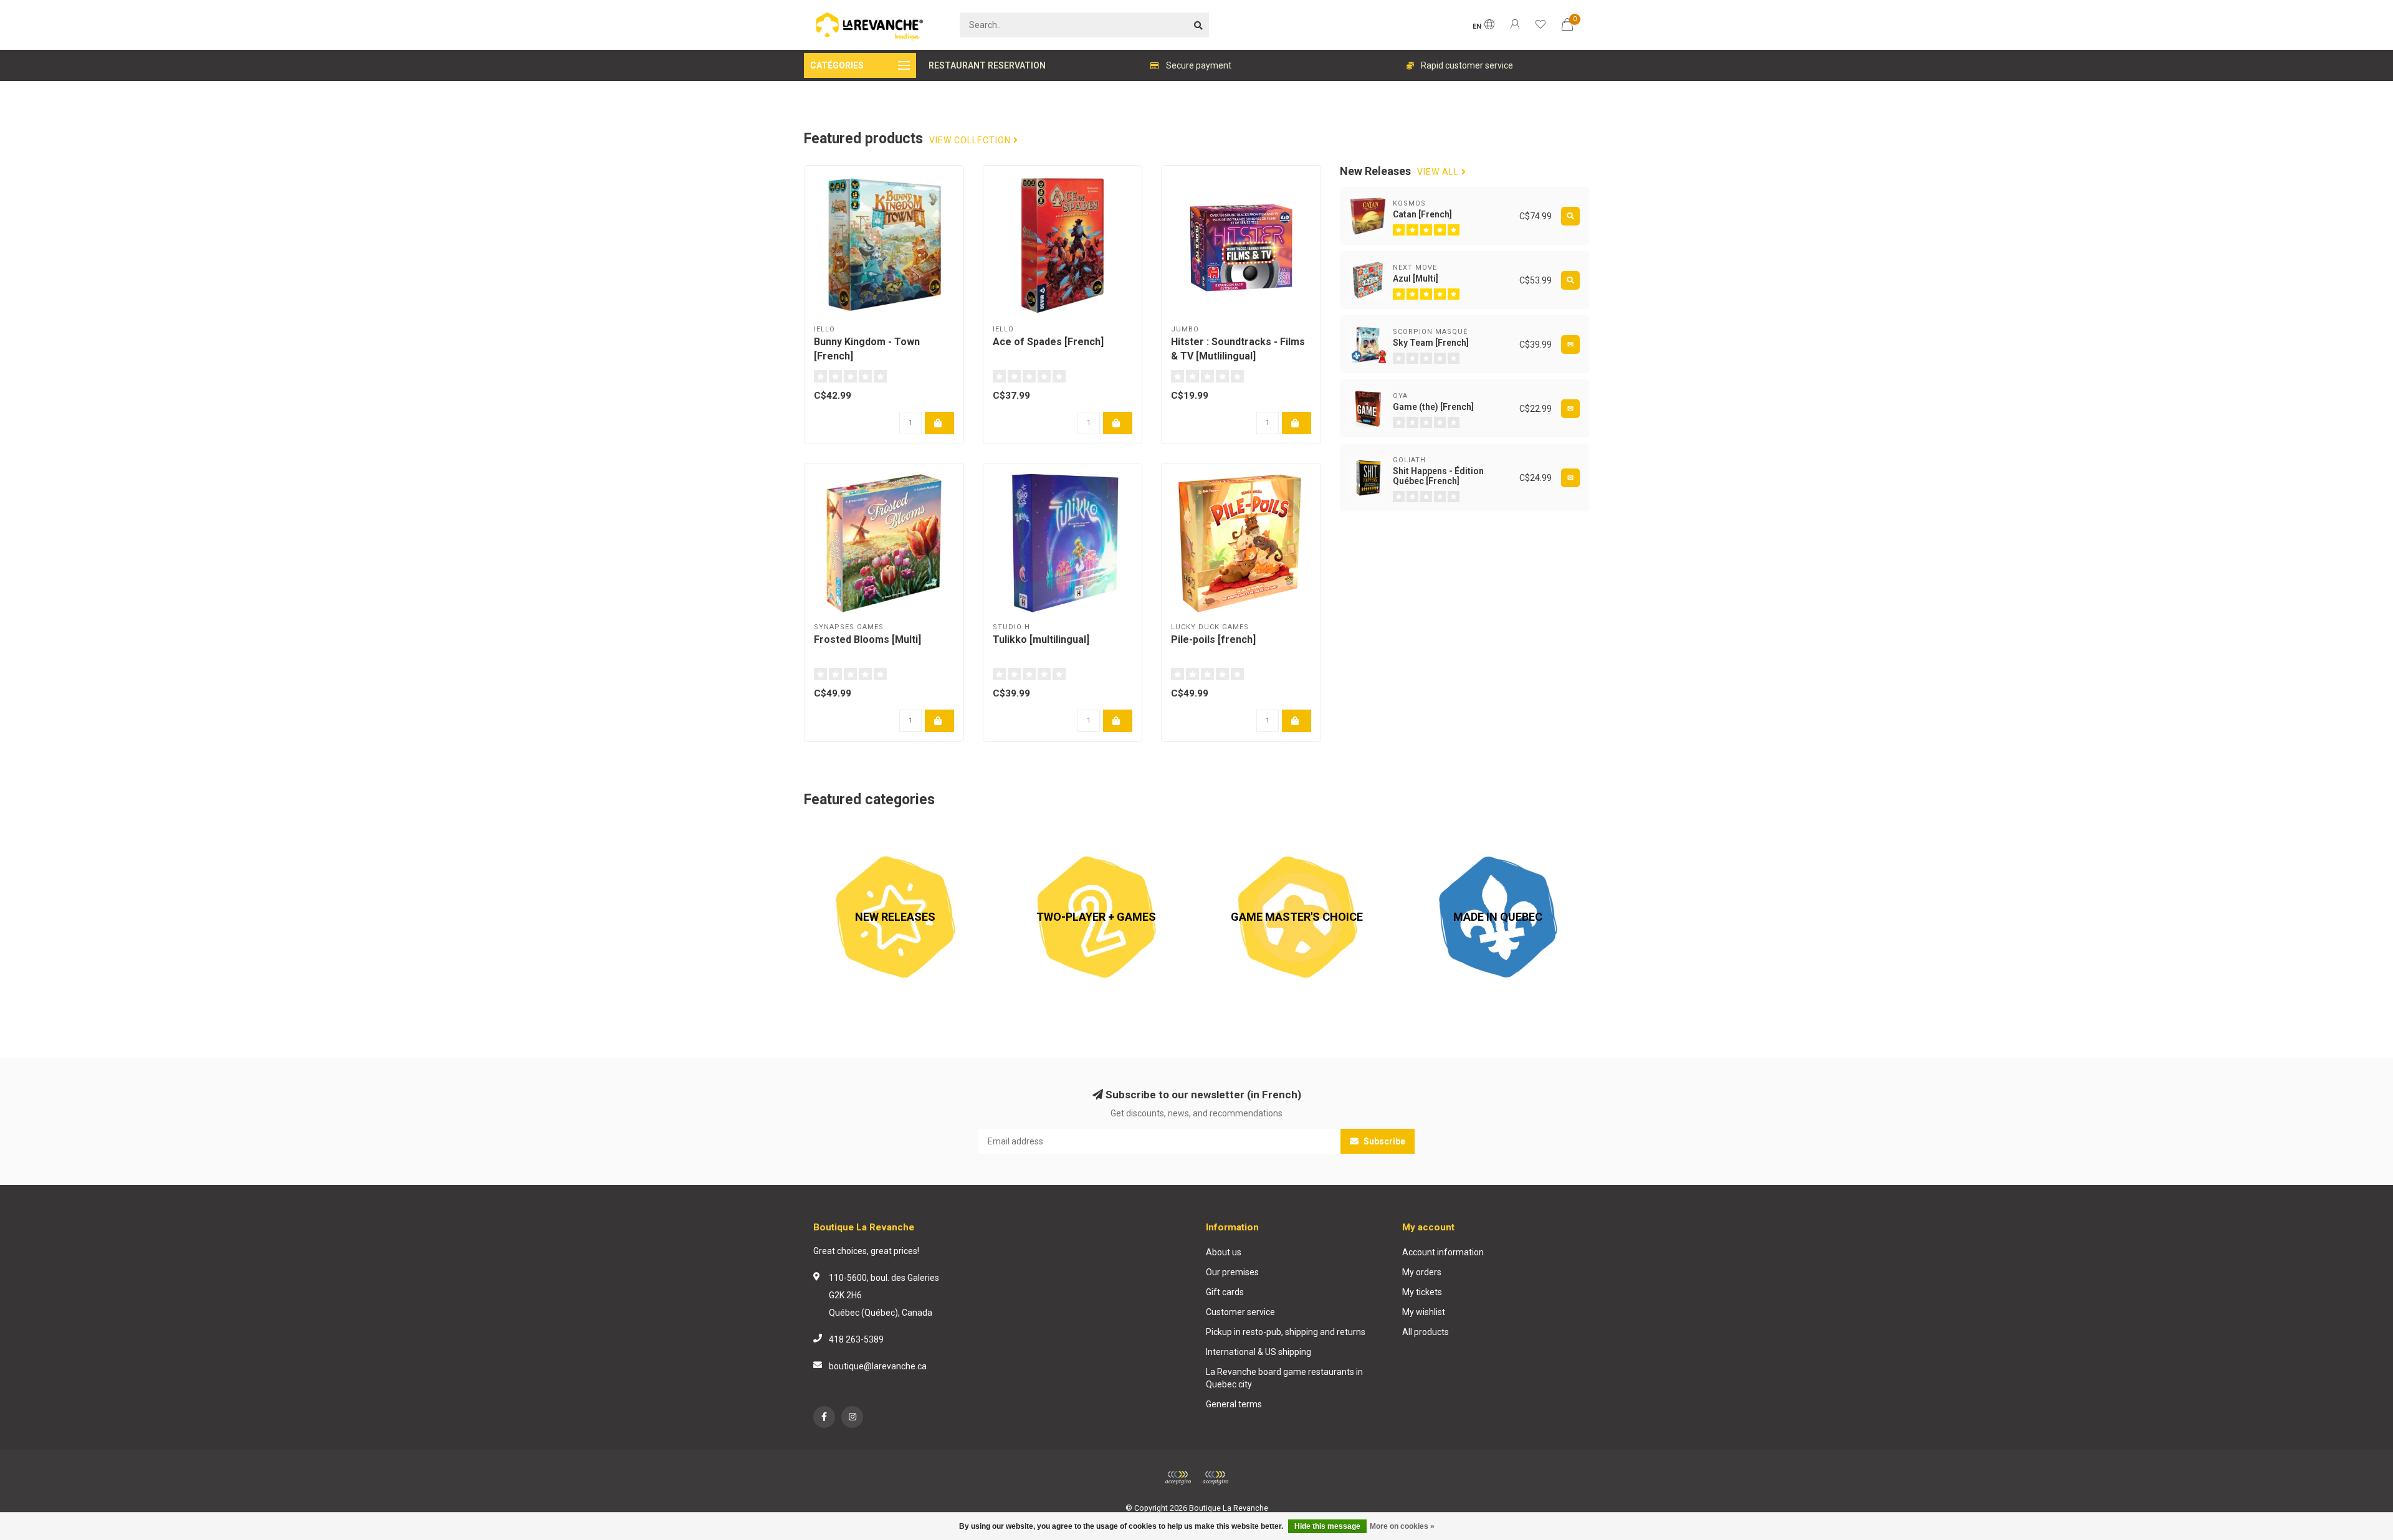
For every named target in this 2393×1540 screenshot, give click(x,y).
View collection (971, 140)
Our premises (1232, 1272)
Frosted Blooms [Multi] (867, 639)
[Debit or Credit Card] (1178, 1478)
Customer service (1240, 1312)
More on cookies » (1402, 1526)
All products (1426, 1332)
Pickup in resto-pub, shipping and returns (1286, 1332)
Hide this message (1327, 1526)
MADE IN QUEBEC (1441, 832)
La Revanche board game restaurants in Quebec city (1284, 1378)
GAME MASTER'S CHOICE (1256, 832)
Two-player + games (1046, 832)
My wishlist (1424, 1312)
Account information (1443, 1252)
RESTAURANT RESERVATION (987, 65)
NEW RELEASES (835, 832)
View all (1439, 172)
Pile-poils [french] (1213, 639)
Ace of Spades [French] (1048, 342)
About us (1224, 1252)
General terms (1234, 1404)
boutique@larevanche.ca (878, 1366)
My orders (1422, 1272)
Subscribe (1383, 1141)
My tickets (1422, 1292)
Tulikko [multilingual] (1041, 639)
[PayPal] (1215, 1478)
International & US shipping (1259, 1352)
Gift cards (1225, 1292)
